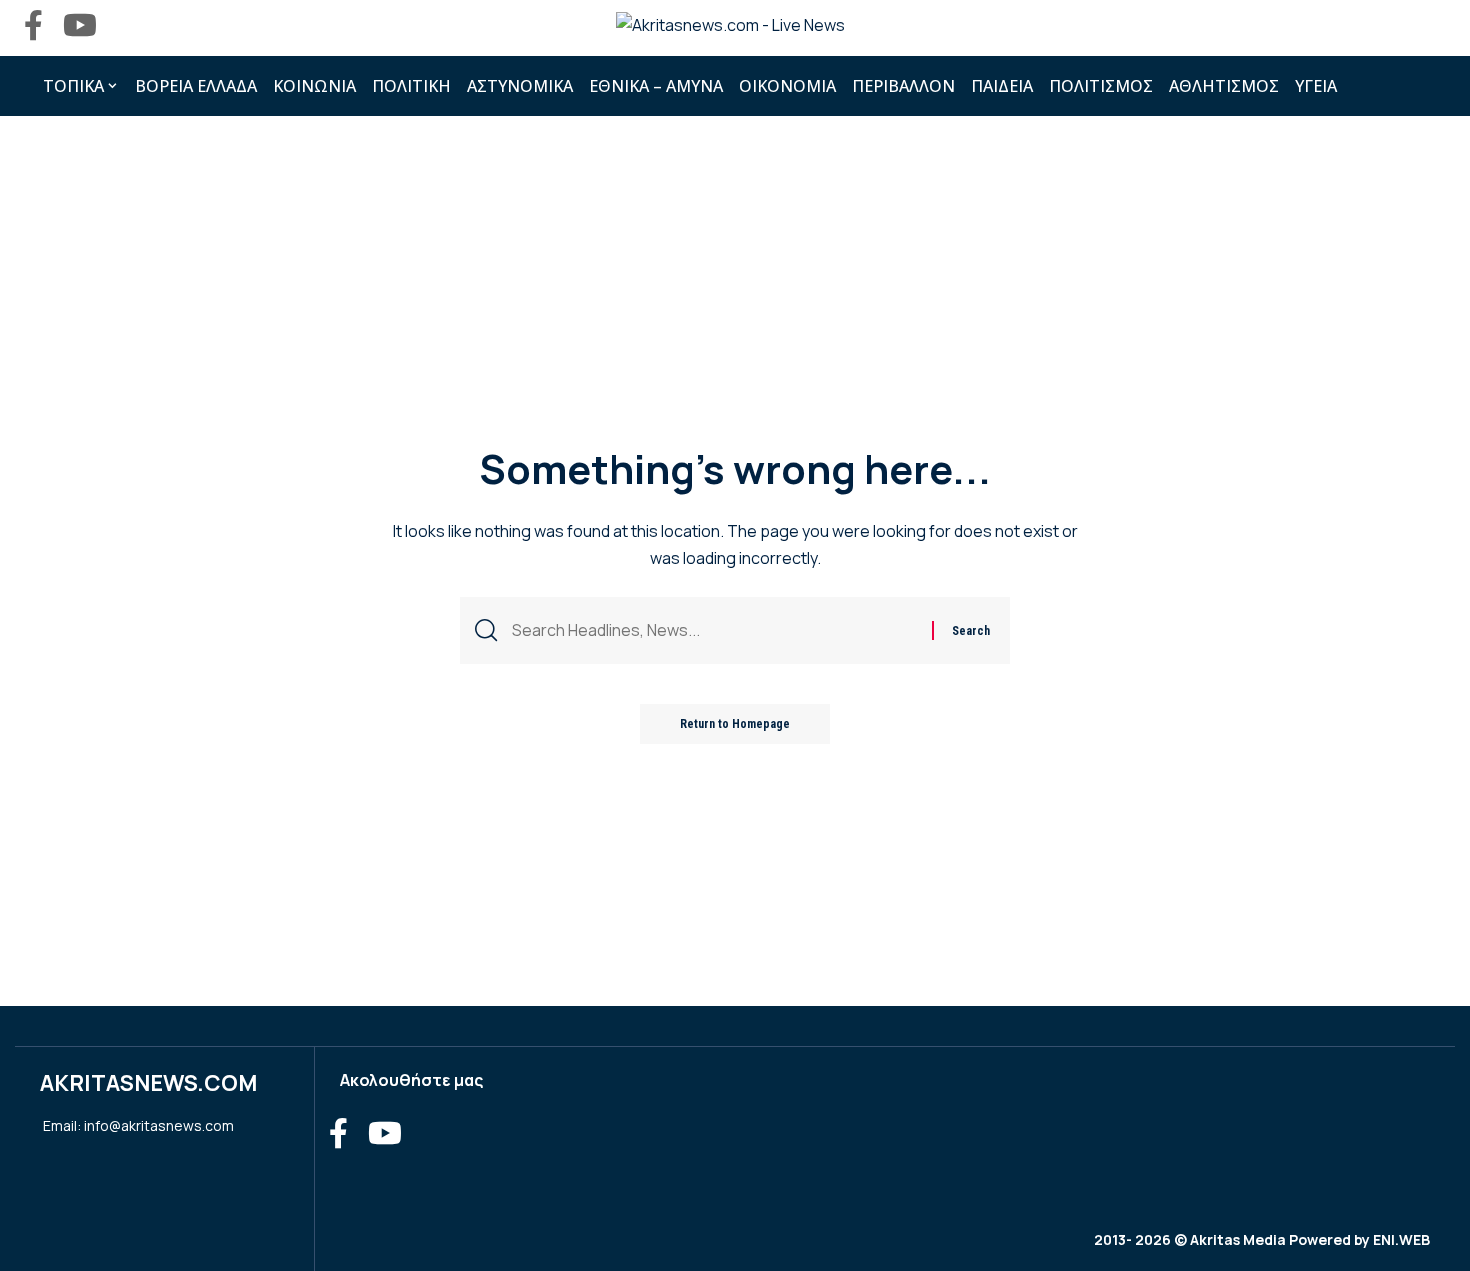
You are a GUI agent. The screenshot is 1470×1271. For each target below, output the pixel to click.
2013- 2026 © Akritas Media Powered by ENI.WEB (1262, 1239)
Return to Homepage (735, 724)
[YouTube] (80, 25)
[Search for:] (714, 630)
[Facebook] (33, 25)
